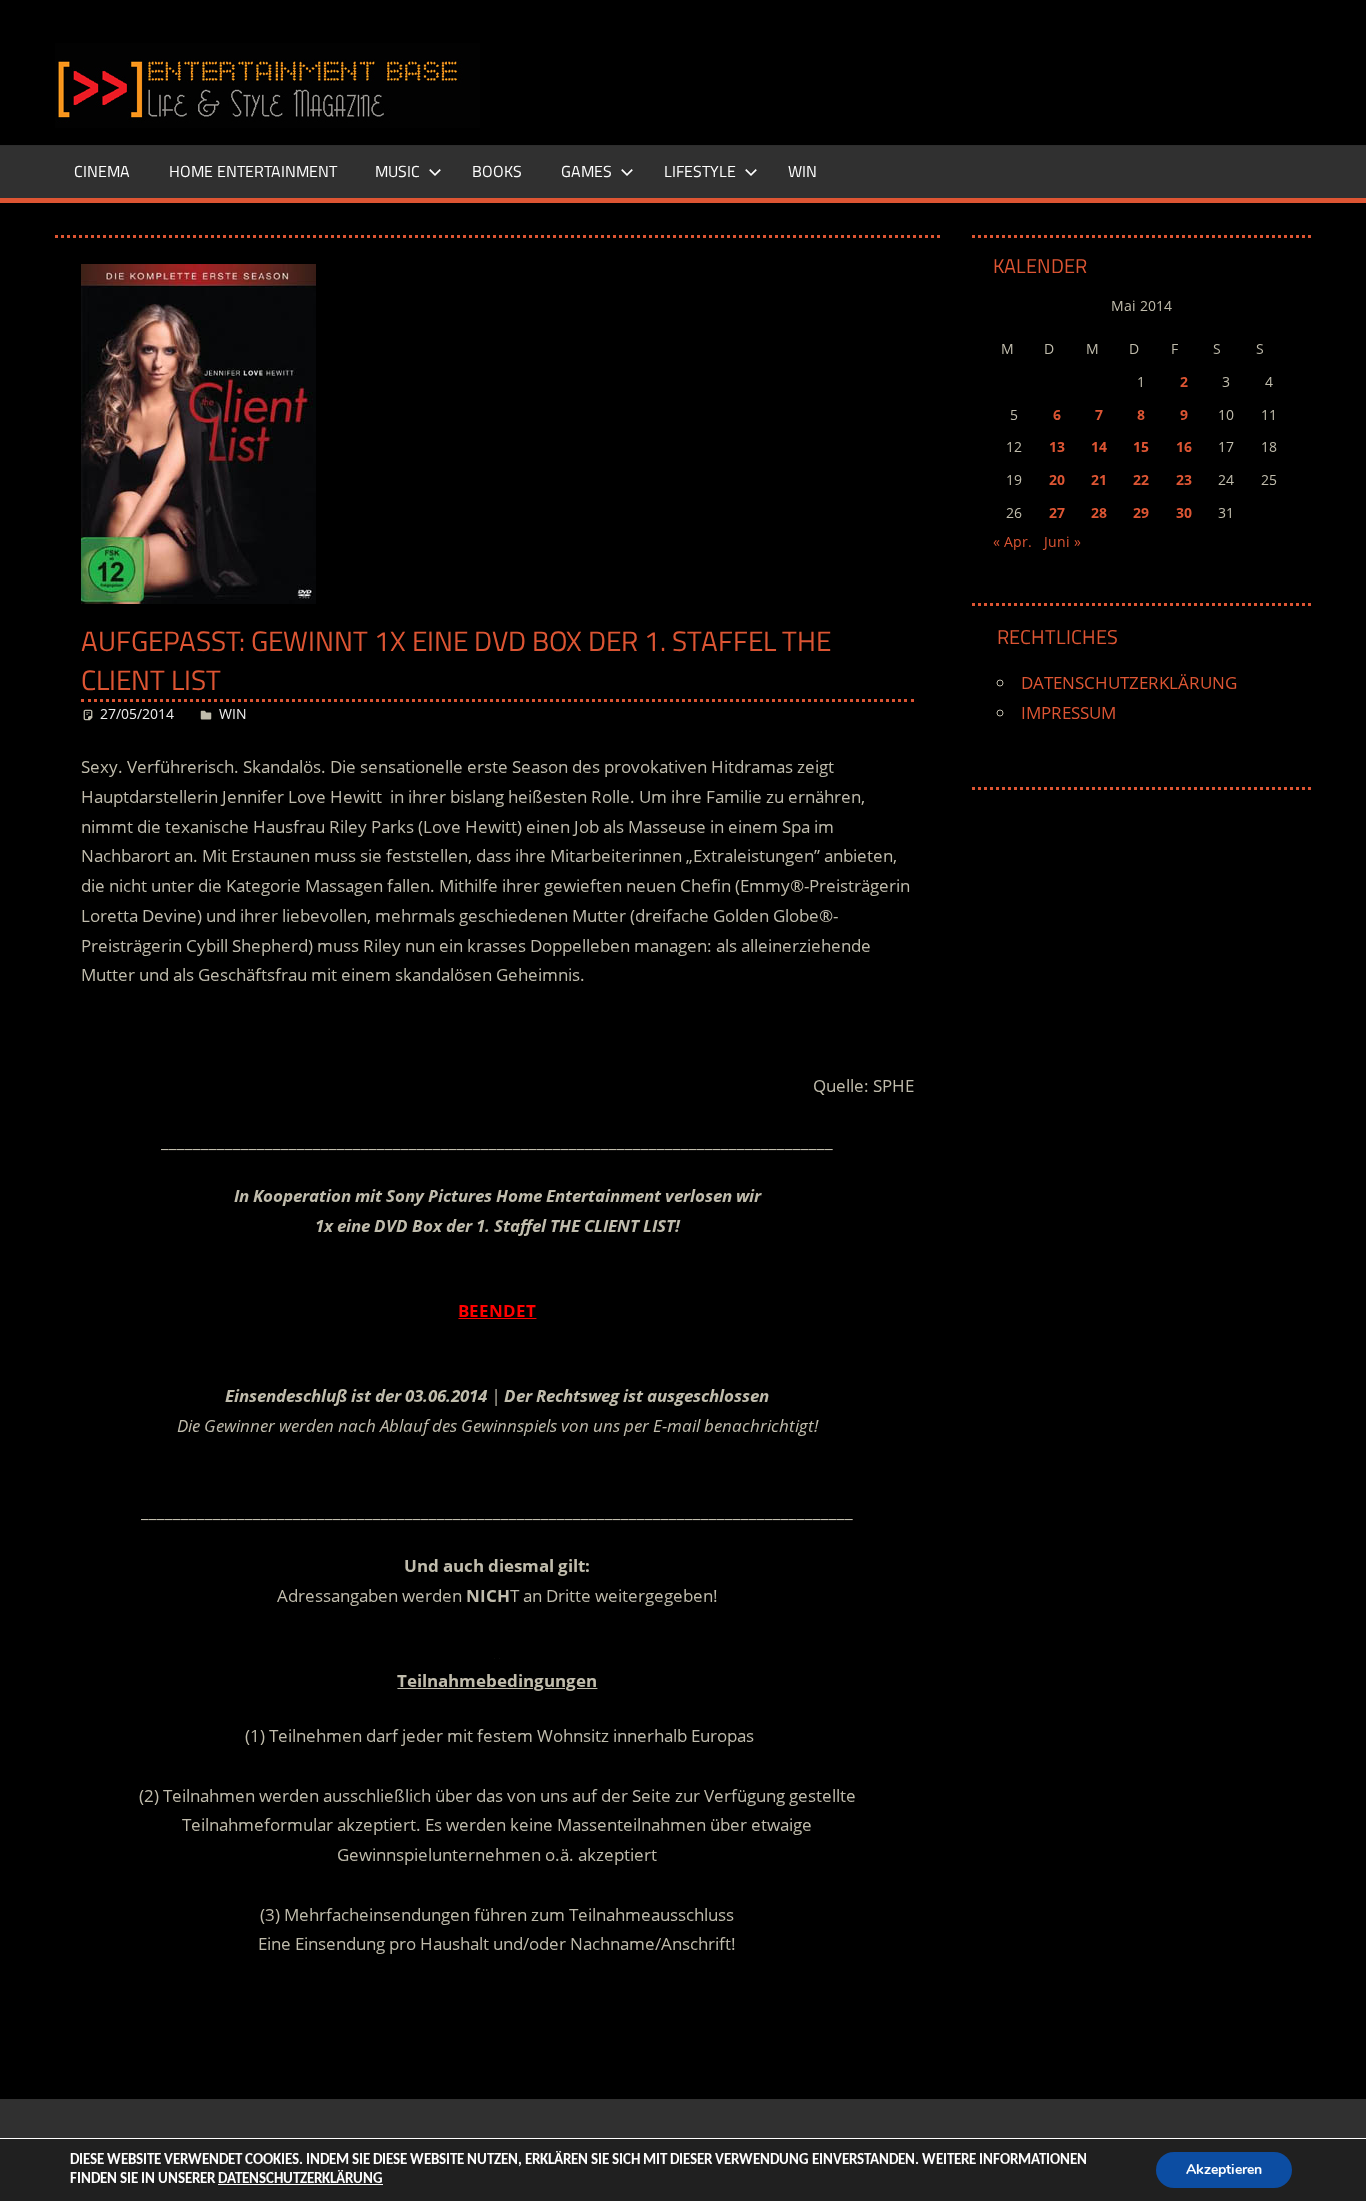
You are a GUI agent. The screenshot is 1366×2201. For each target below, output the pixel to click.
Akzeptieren (1224, 2169)
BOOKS (497, 171)
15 (1141, 446)
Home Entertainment (253, 171)
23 (1184, 479)
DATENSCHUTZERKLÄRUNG (1129, 682)
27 (1057, 512)
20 (1057, 479)
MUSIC (397, 171)
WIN (802, 171)
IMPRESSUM (1068, 712)
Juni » (1062, 541)
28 (1099, 512)
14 (1099, 446)
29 (1141, 512)
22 (1141, 479)
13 (1057, 446)
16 (1184, 446)
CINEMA (102, 171)
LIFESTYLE (700, 171)
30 (1184, 512)
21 (1099, 479)
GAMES (586, 171)
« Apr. (1012, 541)
